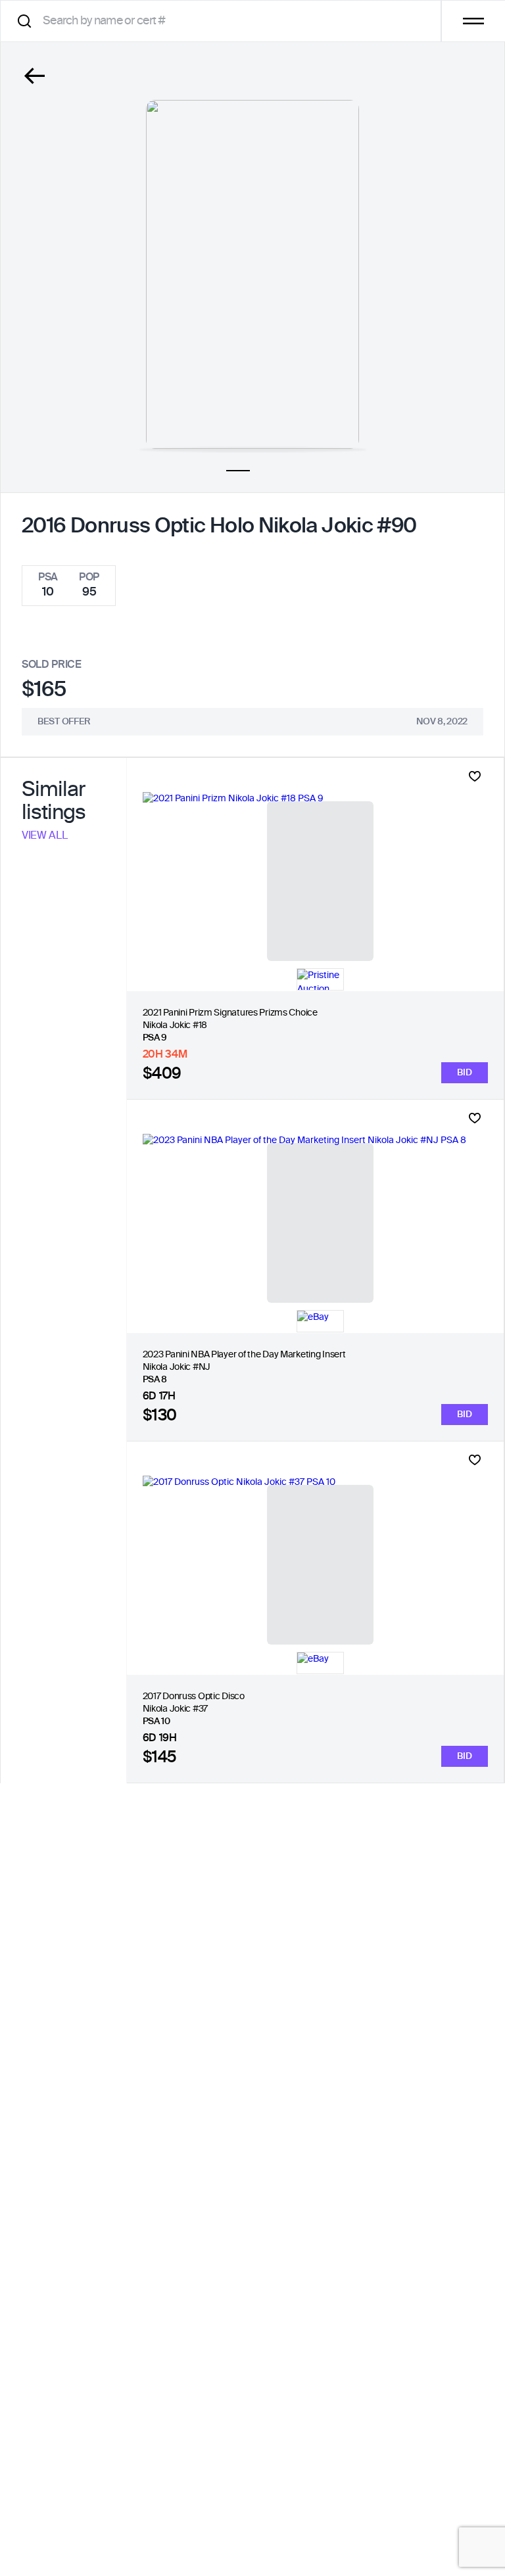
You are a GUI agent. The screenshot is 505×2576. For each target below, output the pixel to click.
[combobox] (225, 21)
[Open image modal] (252, 274)
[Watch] (475, 776)
